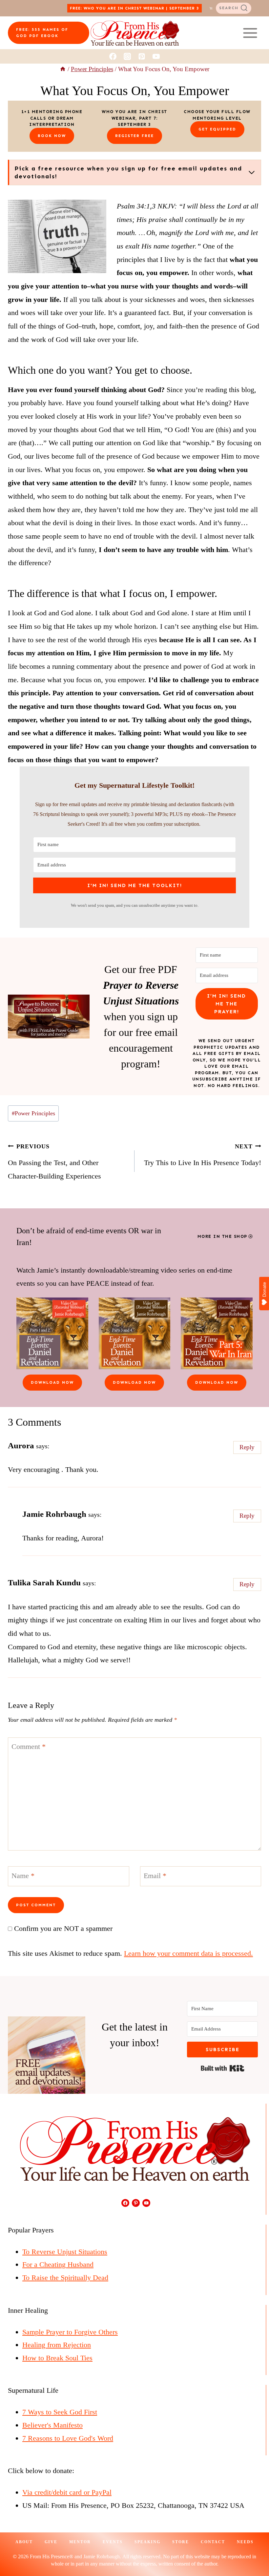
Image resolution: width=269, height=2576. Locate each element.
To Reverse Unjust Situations (65, 2252)
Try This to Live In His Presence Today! (203, 1155)
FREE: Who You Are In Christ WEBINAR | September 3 (134, 8)
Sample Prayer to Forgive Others (70, 2332)
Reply (247, 1447)
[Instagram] (127, 56)
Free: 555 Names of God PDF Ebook (42, 33)
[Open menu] (250, 33)
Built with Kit (223, 2068)
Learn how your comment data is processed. (188, 1953)
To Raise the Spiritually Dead (65, 2278)
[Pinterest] (142, 56)
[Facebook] (113, 56)
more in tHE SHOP (222, 1236)
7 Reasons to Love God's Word (68, 2438)
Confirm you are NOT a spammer (62, 1928)
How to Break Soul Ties (57, 2358)
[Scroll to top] (252, 2549)
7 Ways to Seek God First (60, 2412)
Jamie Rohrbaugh (54, 1514)
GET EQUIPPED (217, 129)
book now (52, 136)
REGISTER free (134, 136)
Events (113, 2542)
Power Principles (33, 1113)
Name (23, 1876)
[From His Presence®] (135, 33)
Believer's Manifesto (52, 2425)
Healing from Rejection (57, 2345)
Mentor (80, 2542)
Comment (29, 1746)
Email (155, 1876)
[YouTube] (156, 56)
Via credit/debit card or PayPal (67, 2492)
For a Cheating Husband (58, 2264)
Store (181, 2542)
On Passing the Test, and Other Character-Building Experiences (54, 1162)
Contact (213, 2542)
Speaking (147, 2542)
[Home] (63, 69)
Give (51, 2542)
